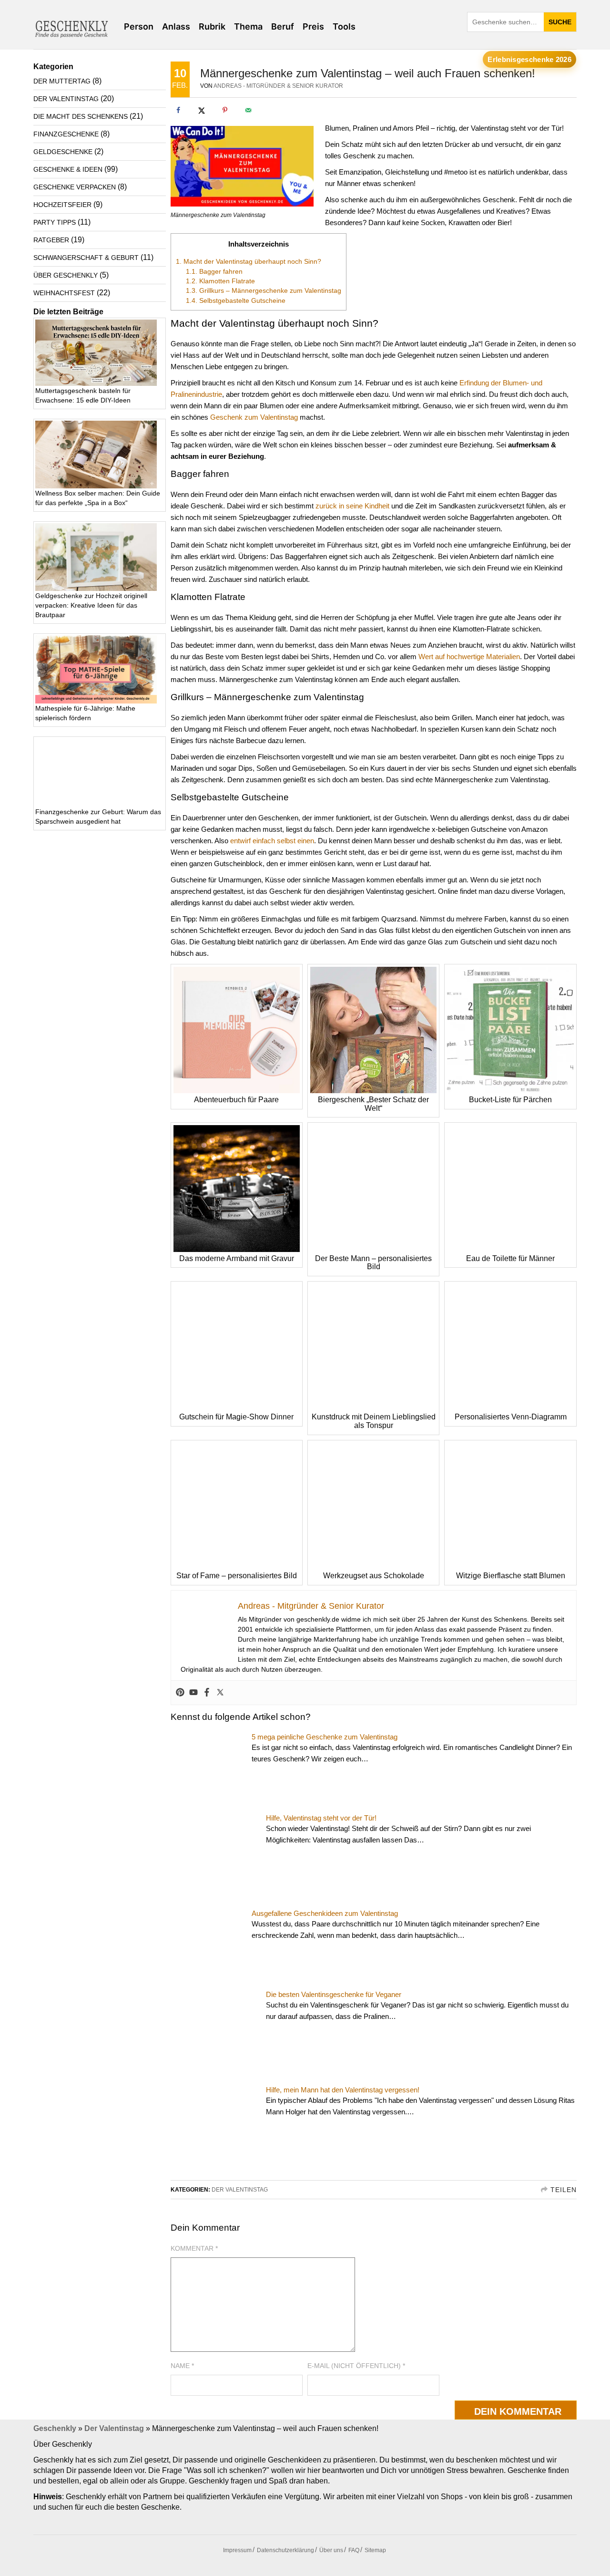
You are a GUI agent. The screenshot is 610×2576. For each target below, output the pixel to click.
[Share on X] (202, 110)
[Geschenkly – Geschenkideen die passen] (71, 27)
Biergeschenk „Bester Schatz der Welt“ (373, 1104)
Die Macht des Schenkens (81, 116)
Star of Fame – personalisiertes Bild (237, 1576)
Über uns (331, 2550)
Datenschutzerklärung (285, 2550)
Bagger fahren (214, 271)
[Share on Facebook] (178, 110)
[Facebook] (207, 1693)
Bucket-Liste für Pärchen (510, 1100)
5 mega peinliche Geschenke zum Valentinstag (325, 1737)
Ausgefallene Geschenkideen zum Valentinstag (325, 1913)
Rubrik (212, 26)
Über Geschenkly (66, 275)
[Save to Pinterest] (225, 110)
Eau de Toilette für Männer (510, 1258)
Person (139, 26)
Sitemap (375, 2550)
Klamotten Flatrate (220, 281)
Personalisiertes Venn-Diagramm (511, 1417)
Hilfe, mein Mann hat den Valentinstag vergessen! (343, 2090)
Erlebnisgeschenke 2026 (529, 59)
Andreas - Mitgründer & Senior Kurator (278, 86)
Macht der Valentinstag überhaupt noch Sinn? (249, 261)
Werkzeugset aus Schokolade (374, 1576)
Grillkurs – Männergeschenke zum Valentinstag (264, 290)
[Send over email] (248, 110)
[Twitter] (220, 1693)
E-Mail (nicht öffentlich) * (356, 2366)
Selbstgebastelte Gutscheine (236, 300)
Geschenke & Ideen (68, 169)
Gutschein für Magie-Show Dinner (236, 1417)
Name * (182, 2366)
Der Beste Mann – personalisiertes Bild (373, 1263)
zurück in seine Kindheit (352, 506)
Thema (248, 26)
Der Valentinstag (240, 2190)
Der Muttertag (62, 81)
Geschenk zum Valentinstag (254, 417)
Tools (344, 26)
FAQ (354, 2550)
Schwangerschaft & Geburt (86, 258)
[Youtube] (193, 1693)
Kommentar (194, 2248)
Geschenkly (55, 2428)
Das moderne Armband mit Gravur (237, 1258)
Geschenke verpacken (75, 187)
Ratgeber (51, 240)
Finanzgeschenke (66, 134)
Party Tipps (55, 222)
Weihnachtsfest (64, 293)
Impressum (237, 2550)
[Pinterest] (180, 1693)
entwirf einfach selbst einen (272, 841)
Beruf (283, 26)
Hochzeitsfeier (62, 205)
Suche (560, 22)
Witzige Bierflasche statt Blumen (511, 1576)
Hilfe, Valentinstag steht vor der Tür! (321, 1818)
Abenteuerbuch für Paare (236, 1100)
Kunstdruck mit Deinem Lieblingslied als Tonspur (374, 1421)
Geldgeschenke (63, 152)
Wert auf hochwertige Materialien (469, 657)
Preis (313, 26)
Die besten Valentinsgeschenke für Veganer (334, 1994)
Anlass (176, 26)
